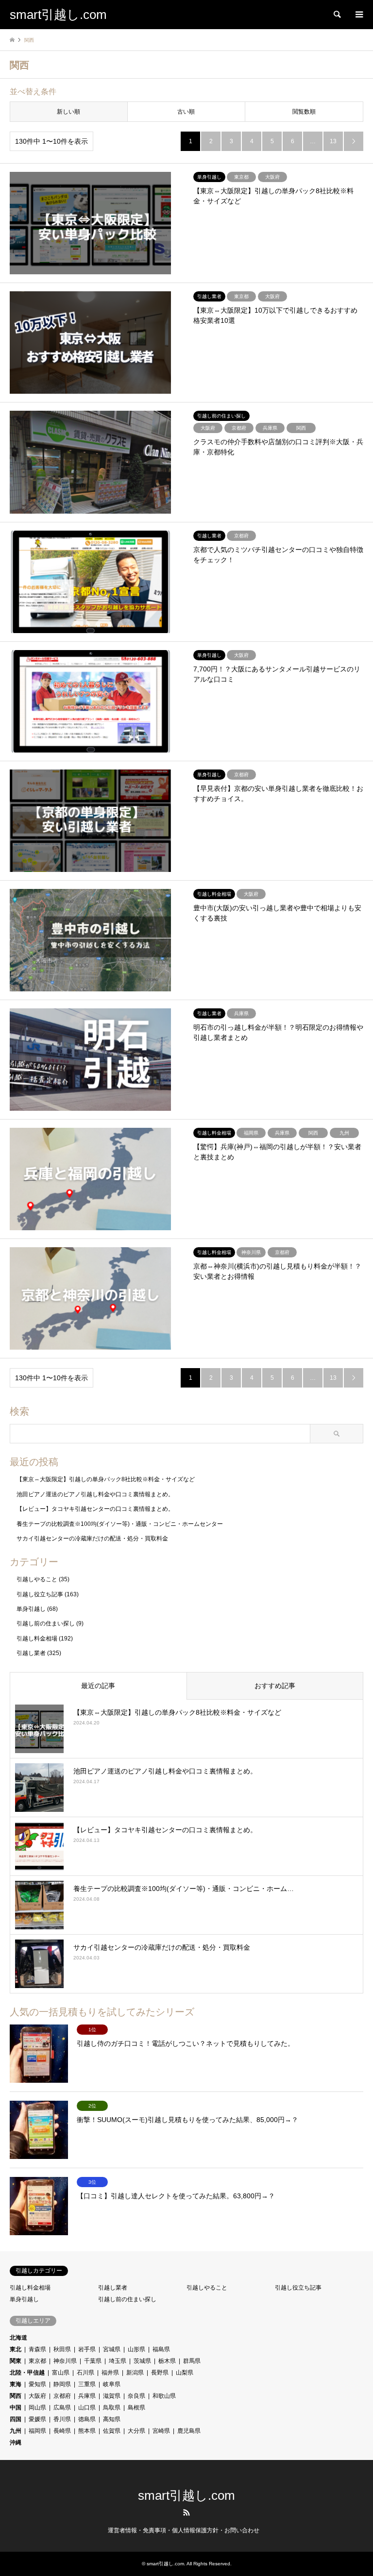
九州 (16, 2431)
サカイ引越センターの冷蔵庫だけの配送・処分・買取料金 (92, 1539)
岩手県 (87, 2349)
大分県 (136, 2431)
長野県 (160, 2373)
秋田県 (62, 2349)
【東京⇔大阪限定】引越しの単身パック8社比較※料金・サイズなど (106, 1479)
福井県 (110, 2373)
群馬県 (192, 2361)
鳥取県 (112, 2408)
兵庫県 (87, 2396)
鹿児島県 (189, 2431)
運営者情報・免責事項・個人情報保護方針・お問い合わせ (184, 2530)
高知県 (112, 2419)
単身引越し (31, 1609)
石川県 (85, 2373)
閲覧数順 (304, 112)
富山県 (61, 2373)
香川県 (62, 2419)
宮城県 (112, 2349)
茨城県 (142, 2361)
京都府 (62, 2396)
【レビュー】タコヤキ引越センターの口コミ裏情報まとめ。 (95, 1509)
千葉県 (93, 2361)
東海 (16, 2384)
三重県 (87, 2384)
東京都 (37, 2361)
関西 (16, 2396)
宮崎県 (161, 2431)
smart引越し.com (186, 2495)
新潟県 (135, 2373)
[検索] (337, 15)
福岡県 (37, 2431)
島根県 (136, 2408)
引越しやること (37, 1579)
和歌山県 (164, 2396)
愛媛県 (37, 2419)
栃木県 (167, 2361)
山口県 (87, 2408)
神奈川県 (65, 2361)
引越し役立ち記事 (40, 1594)
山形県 (136, 2349)
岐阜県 (112, 2384)
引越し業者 (31, 1653)
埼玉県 (118, 2361)
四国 (16, 2419)
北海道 (18, 2338)
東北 (16, 2349)
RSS (186, 2512)
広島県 (62, 2408)
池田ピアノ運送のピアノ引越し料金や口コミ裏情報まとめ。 (95, 1494)
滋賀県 (112, 2396)
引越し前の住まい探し (46, 1623)
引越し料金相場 (37, 1639)
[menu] (358, 15)
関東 (16, 2361)
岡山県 (37, 2408)
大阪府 (37, 2396)
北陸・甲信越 (27, 2373)
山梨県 (185, 2373)
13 (333, 141)
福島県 (161, 2349)
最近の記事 (98, 1686)
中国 (16, 2408)
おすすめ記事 (275, 1686)
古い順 (186, 112)
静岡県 (62, 2384)
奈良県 (136, 2396)
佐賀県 (112, 2431)
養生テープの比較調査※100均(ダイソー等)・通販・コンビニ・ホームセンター (120, 1524)
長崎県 (62, 2431)
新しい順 (68, 112)
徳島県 (87, 2419)
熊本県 (87, 2431)
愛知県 (37, 2384)
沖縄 (16, 2442)
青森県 (37, 2349)
